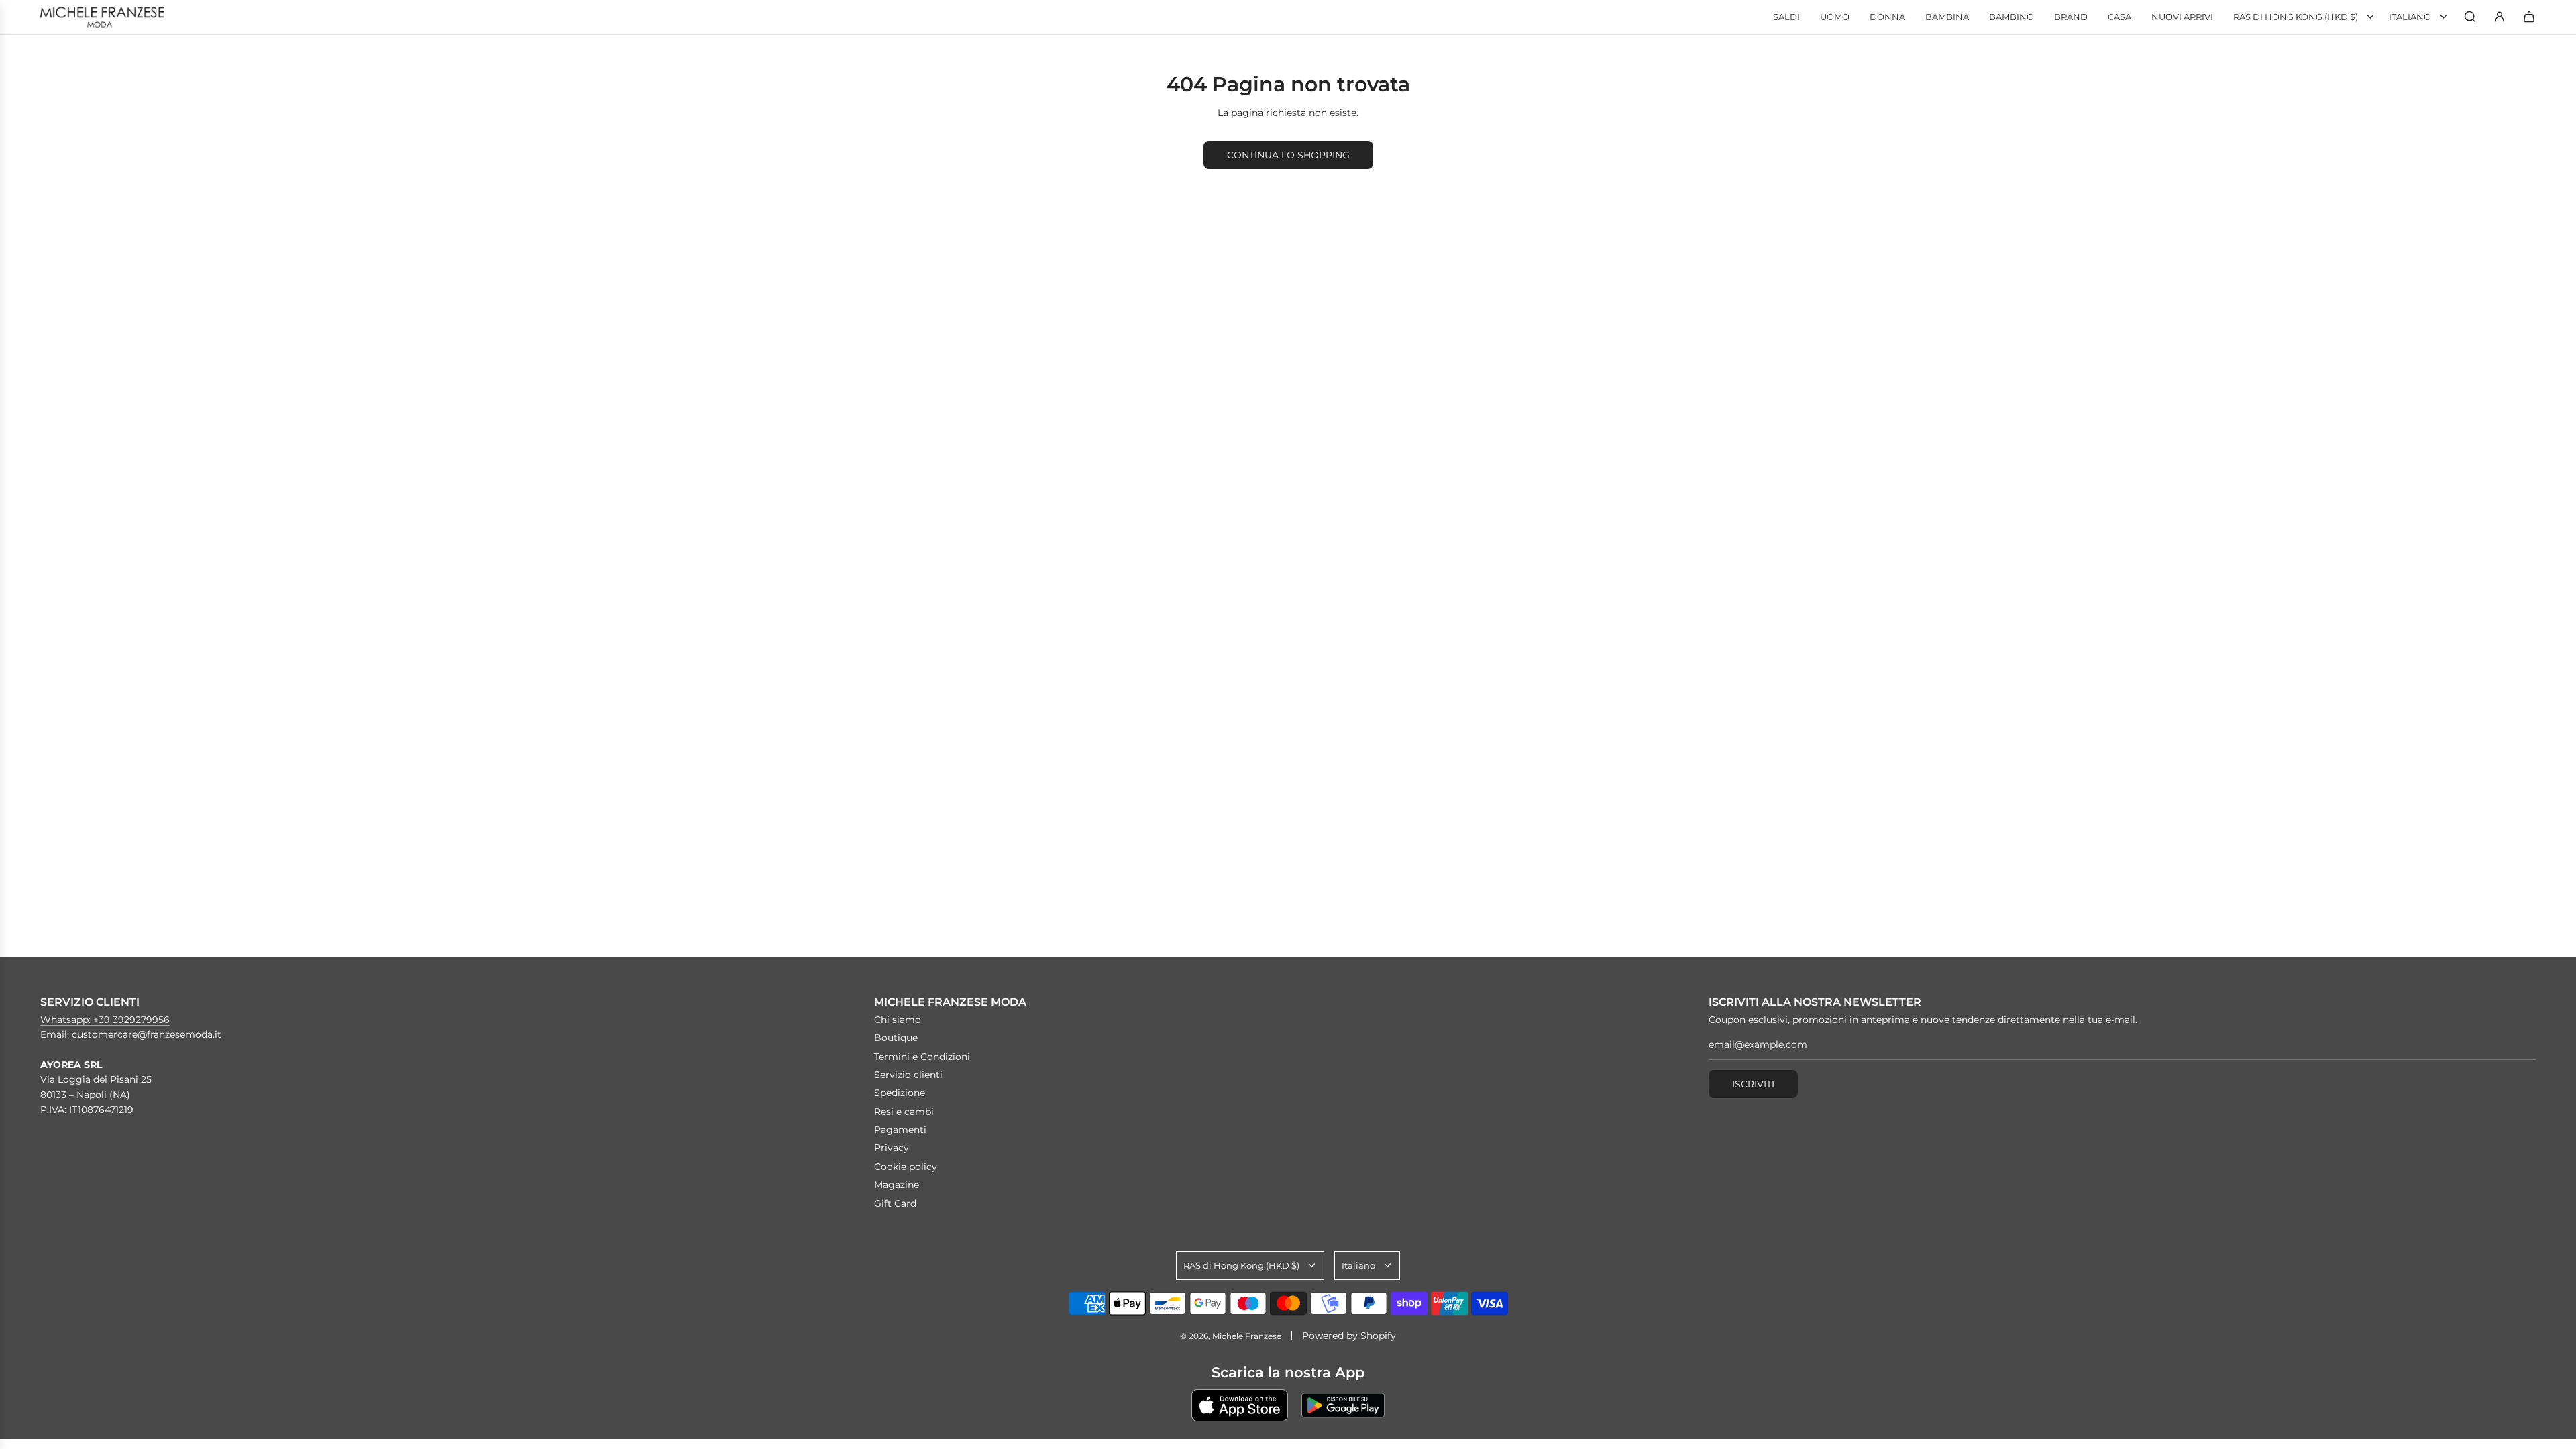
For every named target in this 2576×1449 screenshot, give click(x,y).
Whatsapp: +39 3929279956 (105, 1020)
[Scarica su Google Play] (1343, 1405)
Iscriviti (1753, 1084)
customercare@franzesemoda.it (147, 1034)
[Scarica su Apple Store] (1240, 1405)
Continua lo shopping (1288, 155)
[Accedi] (2500, 17)
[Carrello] (2529, 17)
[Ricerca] (2470, 17)
